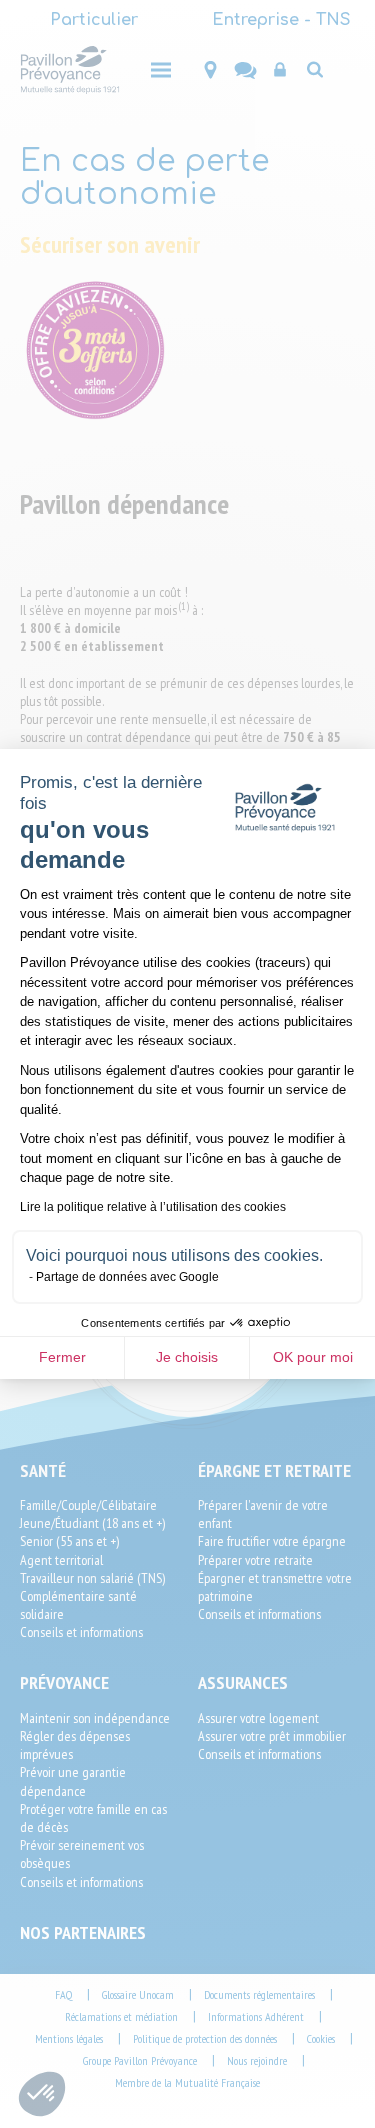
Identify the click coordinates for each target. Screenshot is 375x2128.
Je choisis (187, 1357)
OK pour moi (313, 1357)
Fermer (62, 1357)
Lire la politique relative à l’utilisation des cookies (153, 1207)
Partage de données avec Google (127, 1277)
